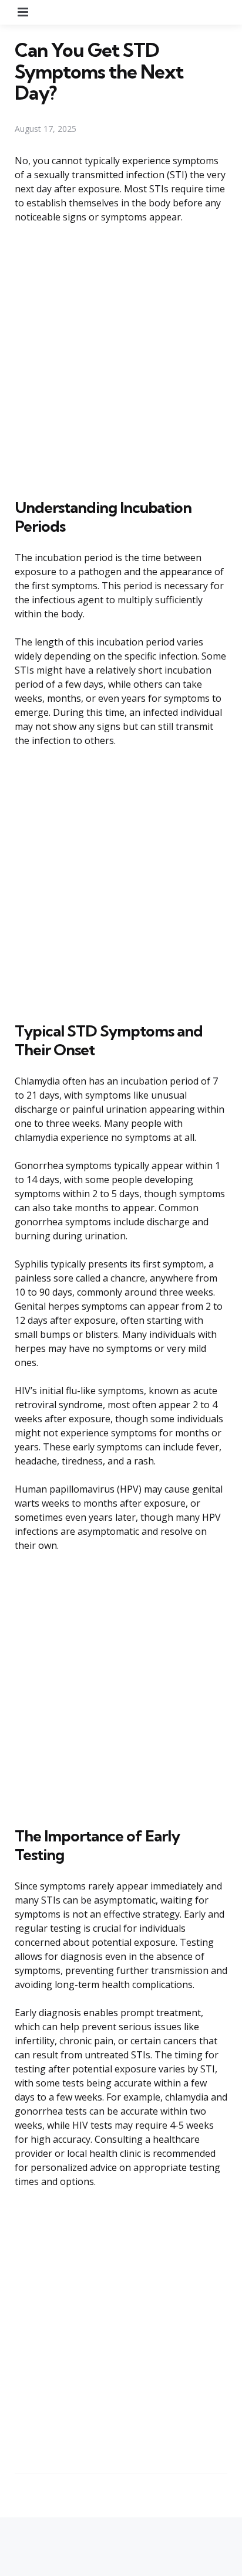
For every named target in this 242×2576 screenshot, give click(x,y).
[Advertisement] (121, 359)
